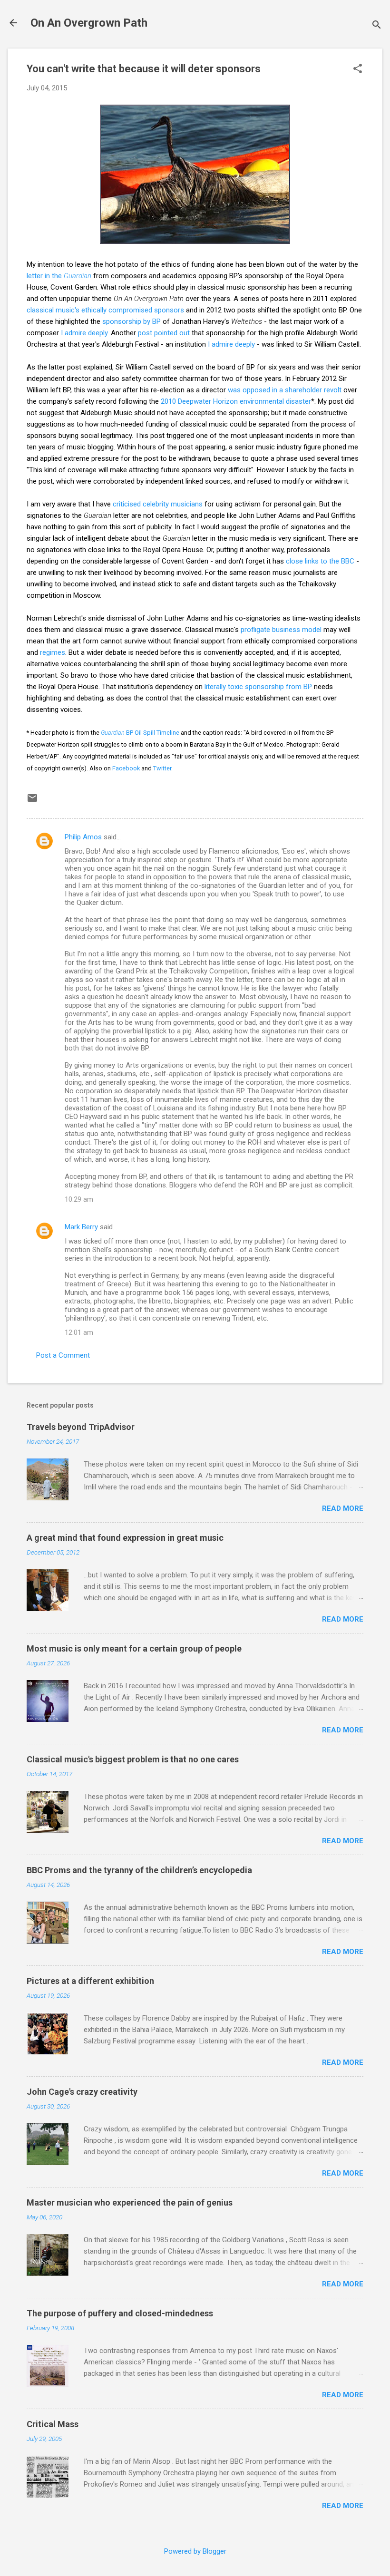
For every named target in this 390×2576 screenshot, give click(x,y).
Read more (343, 1508)
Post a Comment (63, 1355)
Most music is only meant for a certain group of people (134, 1648)
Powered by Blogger (195, 2551)
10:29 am (79, 1199)
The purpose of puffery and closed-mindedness (120, 2313)
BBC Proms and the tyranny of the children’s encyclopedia (139, 1870)
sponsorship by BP (132, 321)
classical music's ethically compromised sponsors (105, 310)
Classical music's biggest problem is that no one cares (133, 1759)
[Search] (377, 26)
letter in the (59, 276)
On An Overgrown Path (89, 23)
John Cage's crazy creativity (82, 2092)
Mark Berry (81, 1227)
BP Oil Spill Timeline (140, 733)
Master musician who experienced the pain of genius (130, 2202)
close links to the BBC (320, 561)
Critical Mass (53, 2424)
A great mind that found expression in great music (125, 1538)
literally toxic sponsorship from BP (258, 687)
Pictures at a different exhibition (90, 1981)
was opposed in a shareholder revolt (285, 390)
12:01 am (79, 1332)
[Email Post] (32, 801)
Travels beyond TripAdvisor (81, 1427)
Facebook (126, 768)
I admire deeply (84, 333)
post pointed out (164, 333)
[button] (358, 69)
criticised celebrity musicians (157, 504)
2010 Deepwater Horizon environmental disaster (236, 401)
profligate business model (281, 630)
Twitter (162, 768)
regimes (53, 652)
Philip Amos (83, 837)
